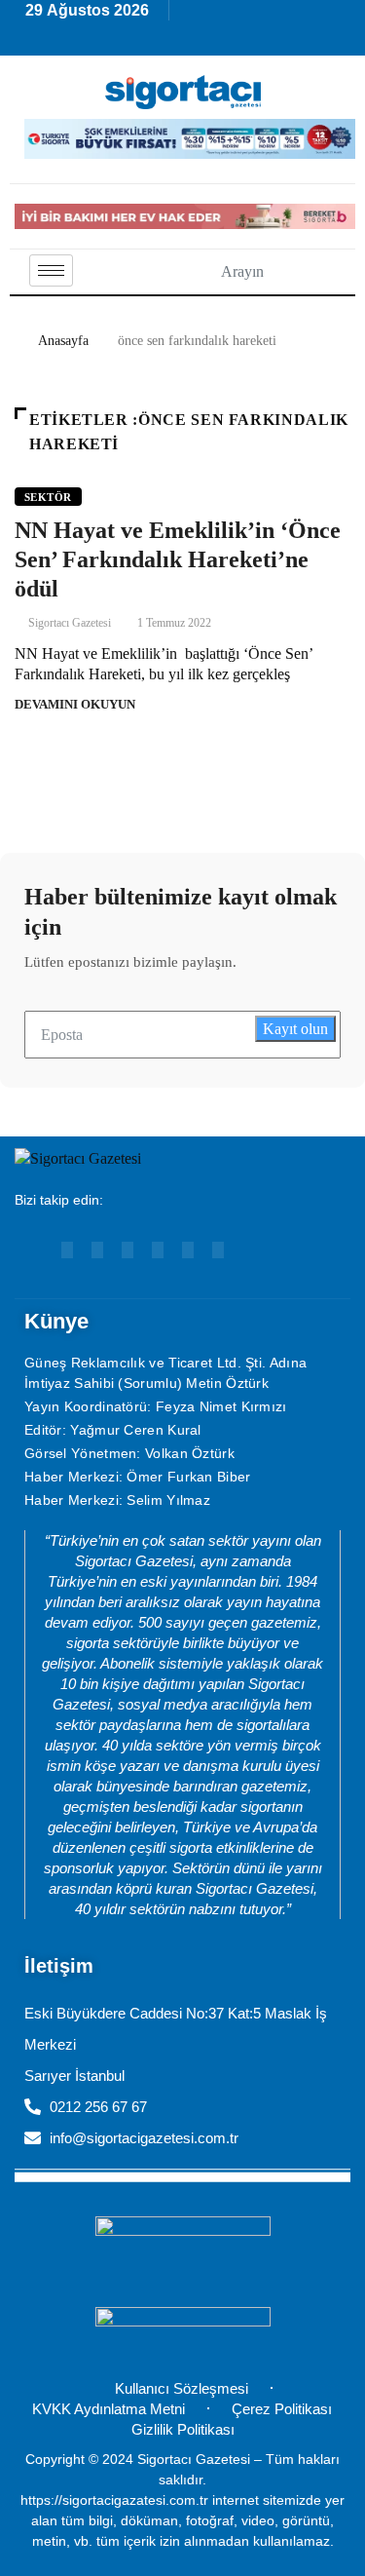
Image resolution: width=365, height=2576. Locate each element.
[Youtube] (67, 1250)
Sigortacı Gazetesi (70, 623)
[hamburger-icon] (51, 270)
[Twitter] (218, 1250)
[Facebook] (158, 1250)
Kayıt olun (295, 1029)
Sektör (48, 497)
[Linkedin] (97, 1250)
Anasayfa (63, 341)
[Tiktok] (188, 1250)
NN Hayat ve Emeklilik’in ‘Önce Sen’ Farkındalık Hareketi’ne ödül (178, 559)
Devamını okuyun (75, 704)
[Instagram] (128, 1250)
